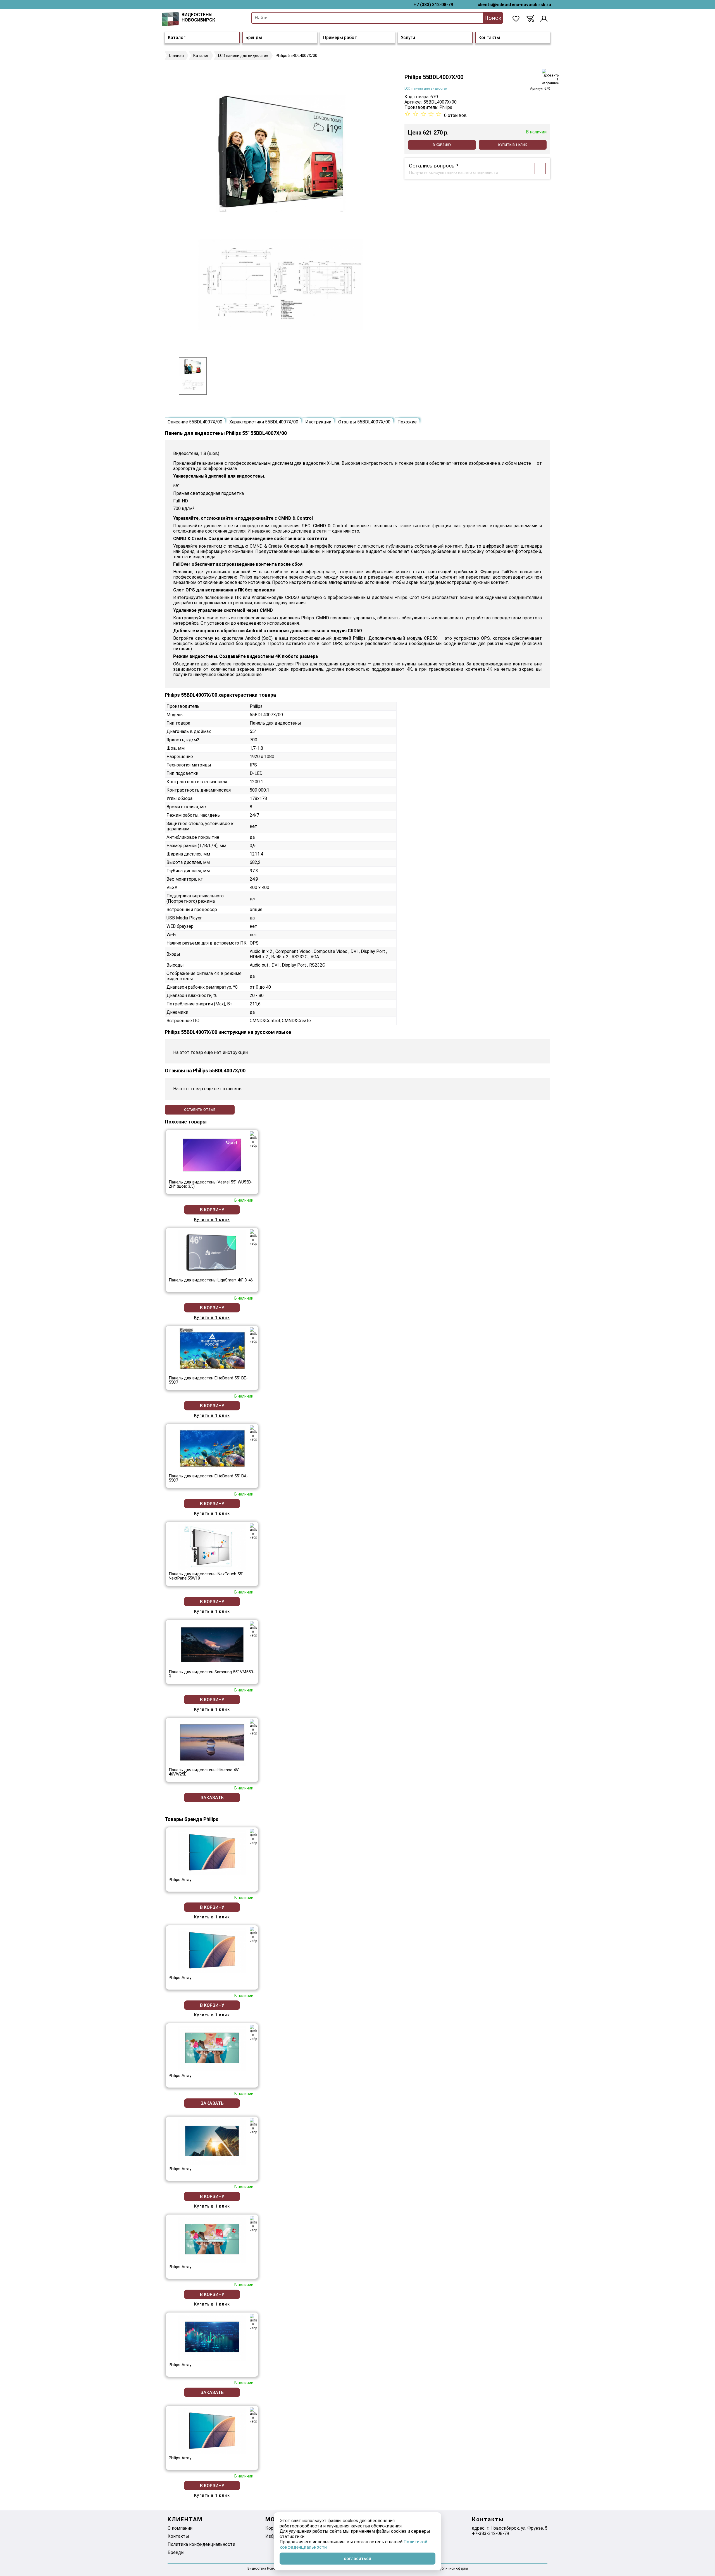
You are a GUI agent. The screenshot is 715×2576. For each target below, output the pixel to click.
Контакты (489, 38)
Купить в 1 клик (513, 145)
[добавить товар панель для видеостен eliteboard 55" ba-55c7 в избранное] (253, 1433)
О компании (180, 2528)
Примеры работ (340, 38)
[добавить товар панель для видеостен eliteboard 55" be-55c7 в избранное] (253, 1335)
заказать (212, 1798)
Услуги (408, 38)
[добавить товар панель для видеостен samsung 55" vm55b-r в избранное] (253, 1629)
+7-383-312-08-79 (491, 2533)
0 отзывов (455, 115)
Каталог (177, 38)
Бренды (254, 38)
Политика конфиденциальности (201, 2544)
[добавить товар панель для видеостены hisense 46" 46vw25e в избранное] (253, 1727)
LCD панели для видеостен (426, 88)
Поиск (493, 18)
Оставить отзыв (200, 1110)
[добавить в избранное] (550, 77)
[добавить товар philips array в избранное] (253, 1837)
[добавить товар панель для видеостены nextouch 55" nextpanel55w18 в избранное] (253, 1531)
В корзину (442, 145)
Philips (446, 107)
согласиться (357, 2559)
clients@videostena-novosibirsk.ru (514, 5)
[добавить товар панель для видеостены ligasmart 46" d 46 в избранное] (253, 1237)
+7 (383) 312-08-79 (433, 5)
